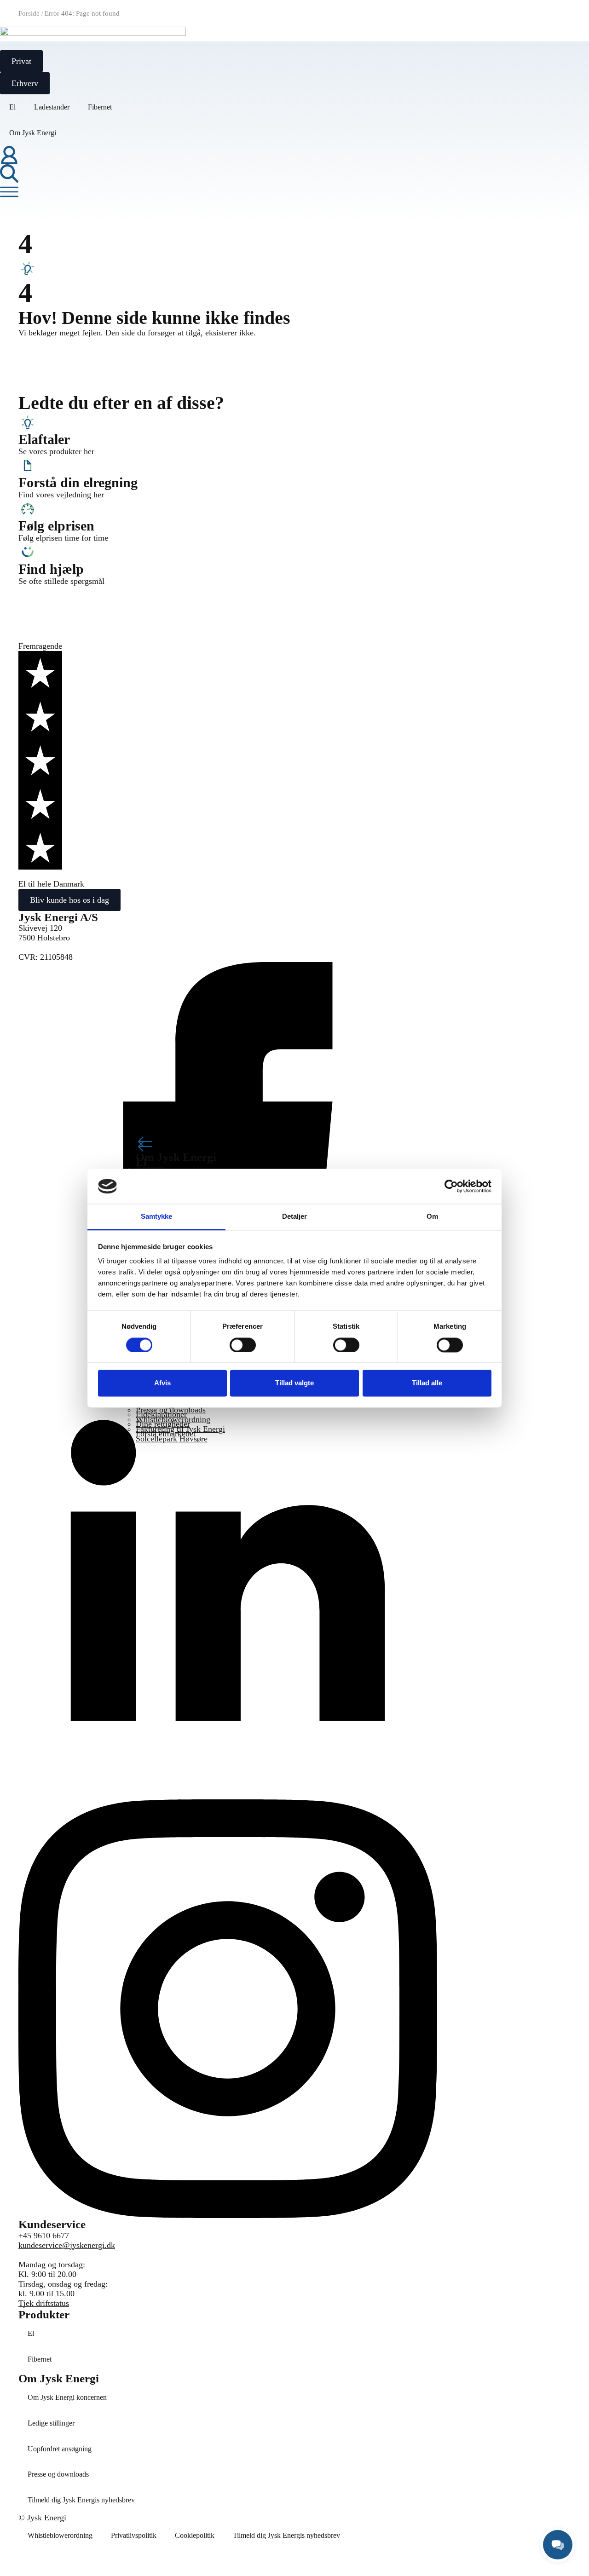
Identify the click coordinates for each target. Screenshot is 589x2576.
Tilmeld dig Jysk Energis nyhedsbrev (81, 2500)
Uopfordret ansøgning (60, 2449)
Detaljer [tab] (295, 1217)
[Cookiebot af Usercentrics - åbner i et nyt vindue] (451, 1186)
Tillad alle (427, 1383)
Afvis (162, 1383)
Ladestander (52, 107)
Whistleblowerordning (60, 2535)
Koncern (150, 1168)
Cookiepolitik (195, 2535)
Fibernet (100, 107)
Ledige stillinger (51, 2423)
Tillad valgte (294, 1383)
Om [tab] (432, 1217)
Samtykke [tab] (157, 1217)
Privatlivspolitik (134, 2535)
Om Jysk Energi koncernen (67, 2397)
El (12, 107)
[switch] (243, 1345)
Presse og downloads (58, 2474)
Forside (29, 13)
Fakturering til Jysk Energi (180, 1429)
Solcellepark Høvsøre (172, 1439)
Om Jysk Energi (33, 133)
